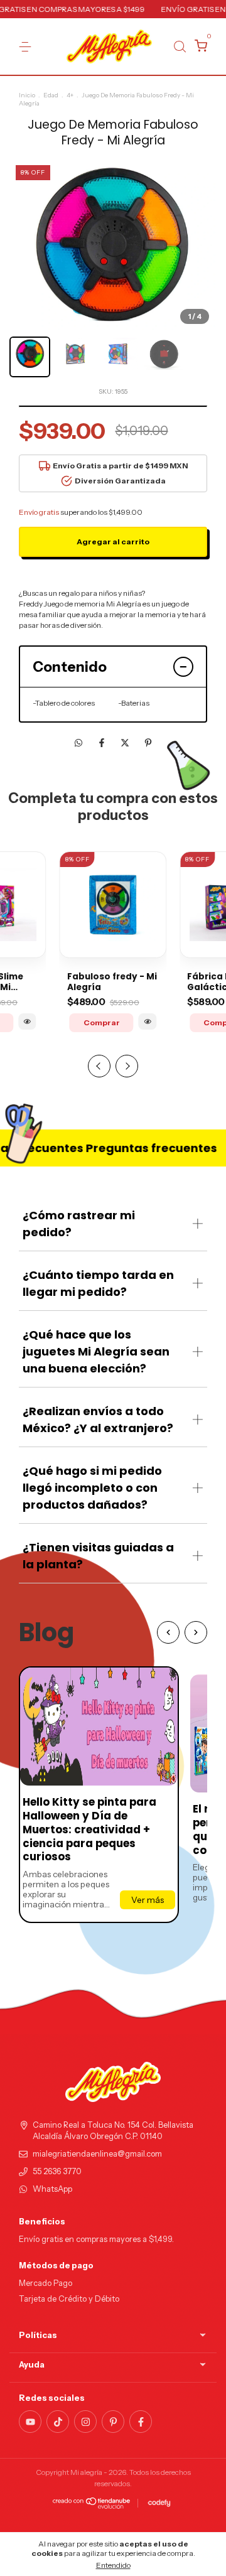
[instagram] (85, 2422)
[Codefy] (159, 2503)
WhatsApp (52, 2189)
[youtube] (30, 2422)
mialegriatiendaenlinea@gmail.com (97, 2154)
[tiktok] (58, 2422)
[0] (199, 47)
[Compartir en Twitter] (126, 743)
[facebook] (141, 2422)
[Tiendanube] (92, 2506)
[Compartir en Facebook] (103, 743)
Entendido (113, 2565)
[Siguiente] (196, 1632)
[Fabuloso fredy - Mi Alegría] (148, 1021)
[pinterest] (113, 2422)
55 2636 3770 (57, 2171)
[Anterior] (168, 1632)
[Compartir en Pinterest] (148, 743)
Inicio (27, 95)
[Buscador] (180, 47)
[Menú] (27, 47)
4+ (70, 95)
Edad (51, 95)
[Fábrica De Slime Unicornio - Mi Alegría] (27, 1021)
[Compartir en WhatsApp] (78, 743)
